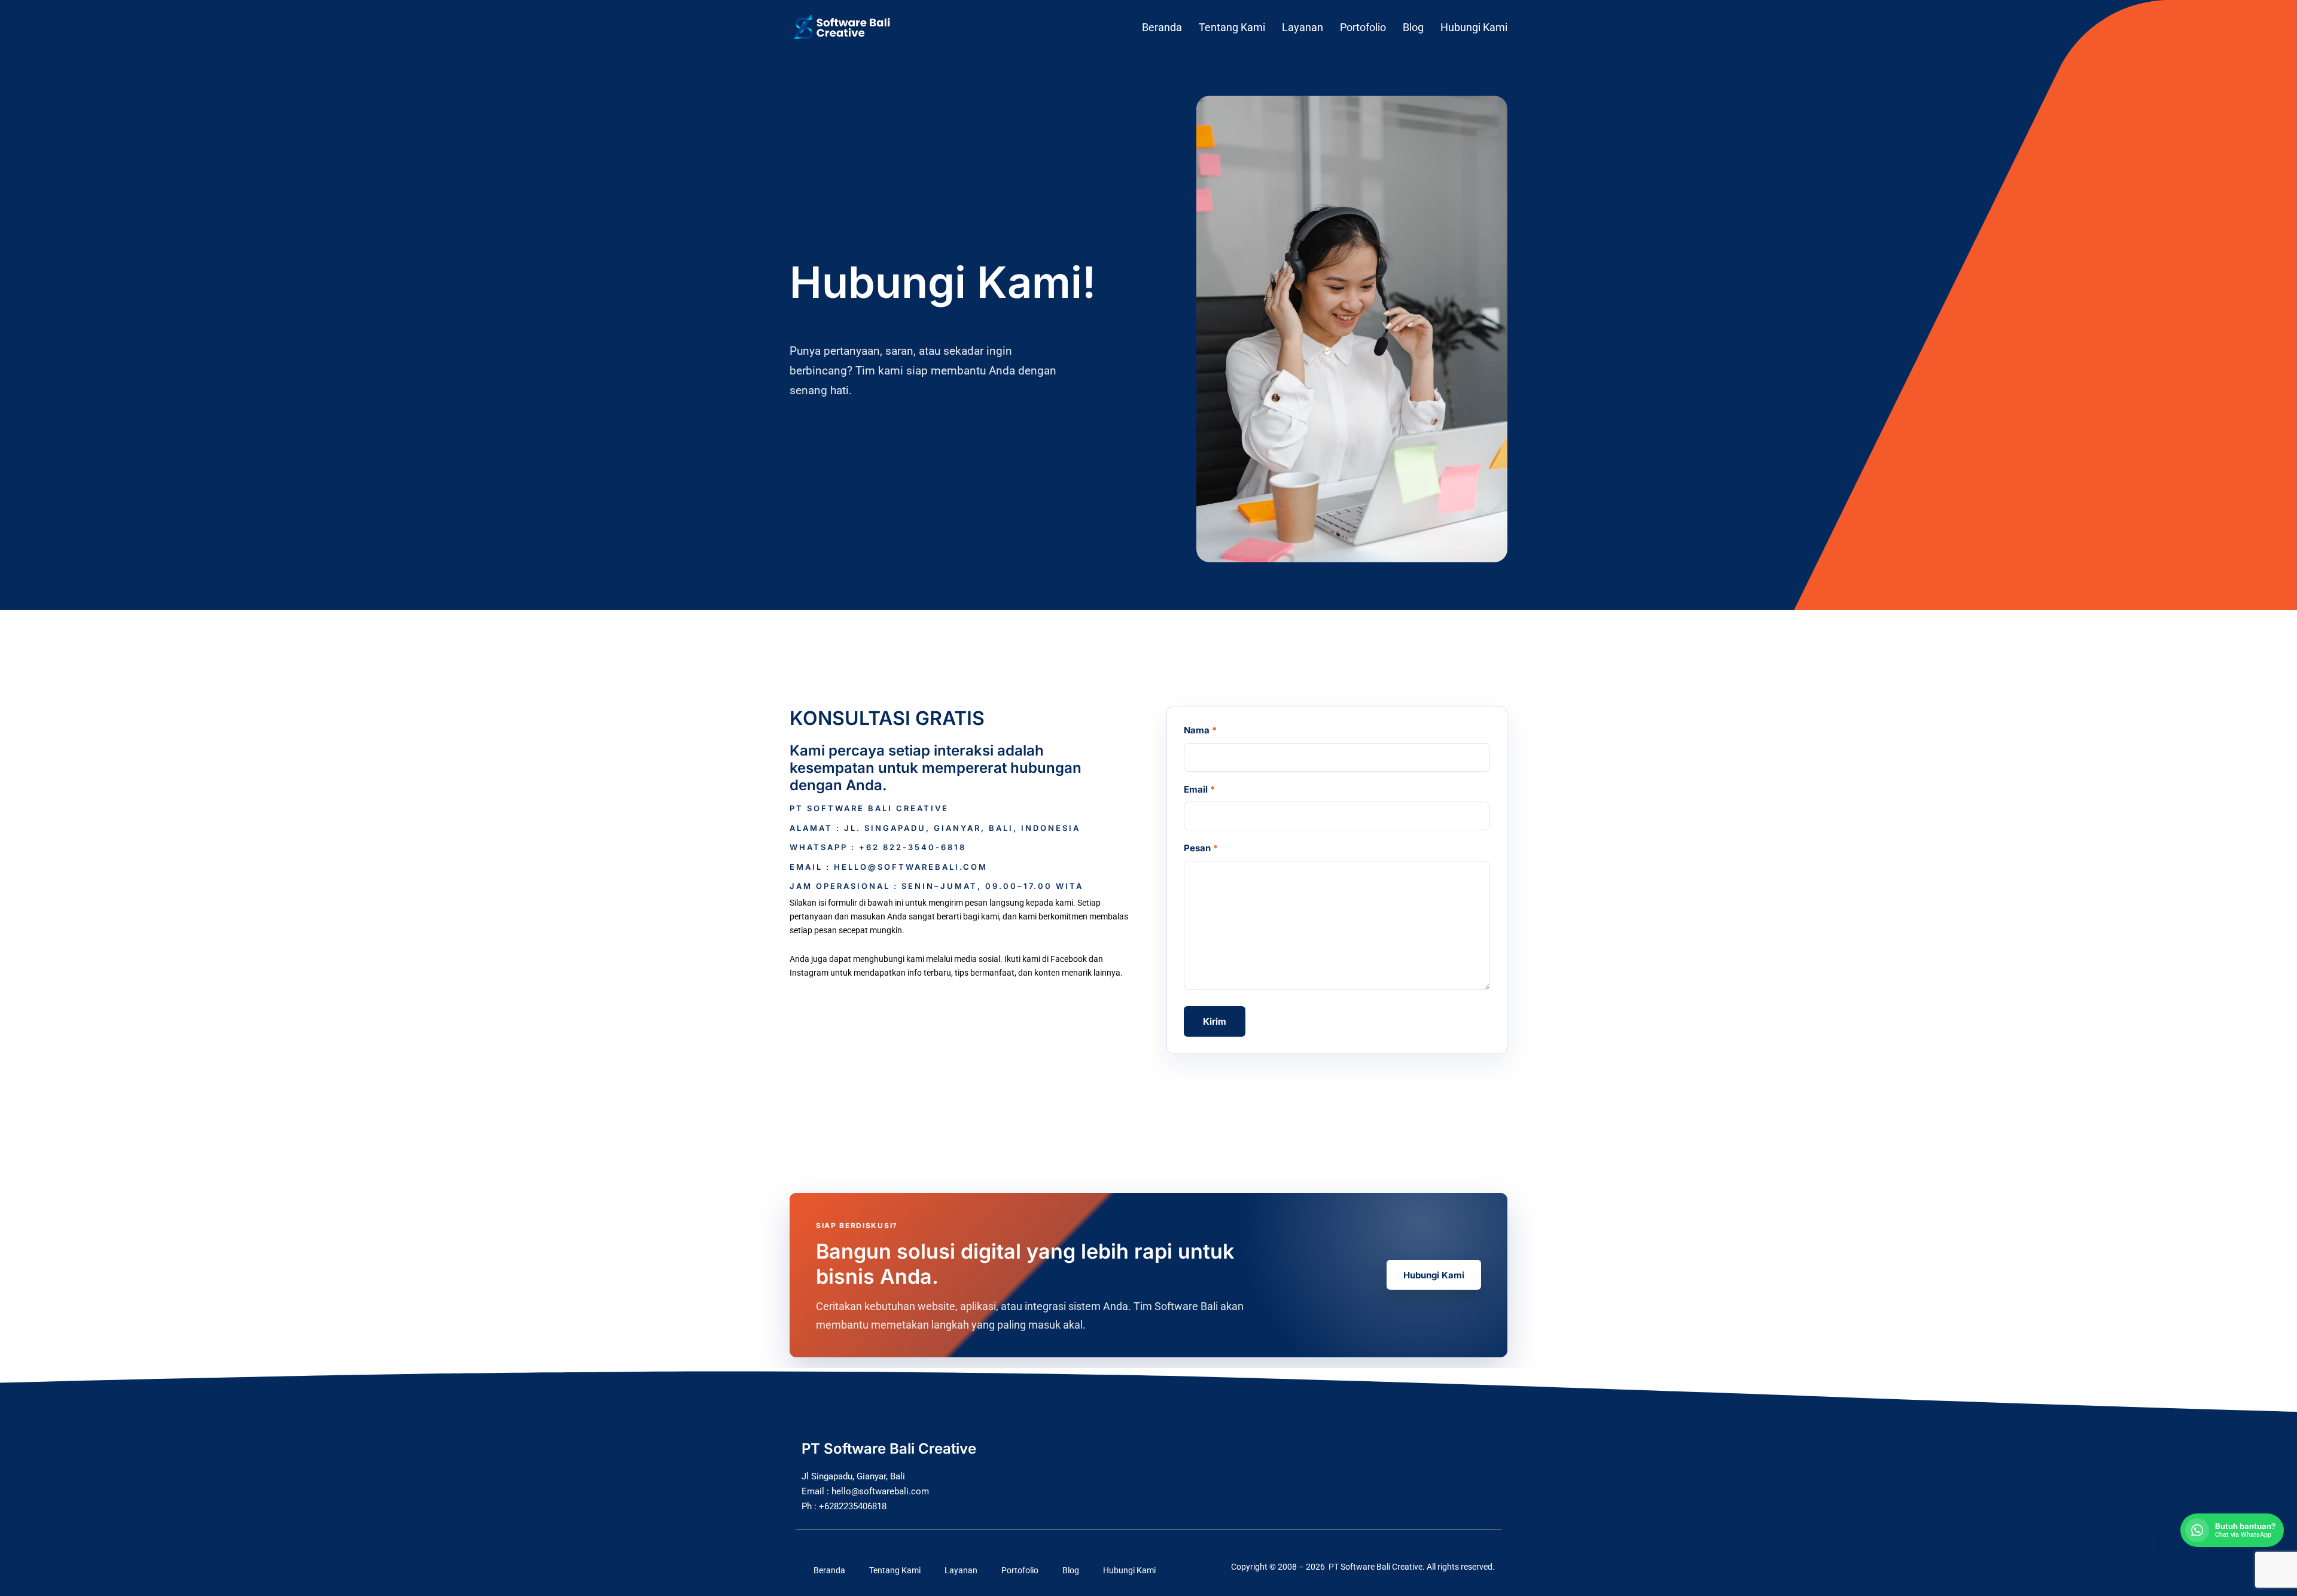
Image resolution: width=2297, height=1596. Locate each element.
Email (1199, 789)
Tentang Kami (1232, 27)
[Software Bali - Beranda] (851, 28)
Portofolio (1363, 27)
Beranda (1162, 27)
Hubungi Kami (1474, 27)
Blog (1413, 27)
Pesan (1201, 848)
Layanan (1303, 27)
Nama (1200, 730)
